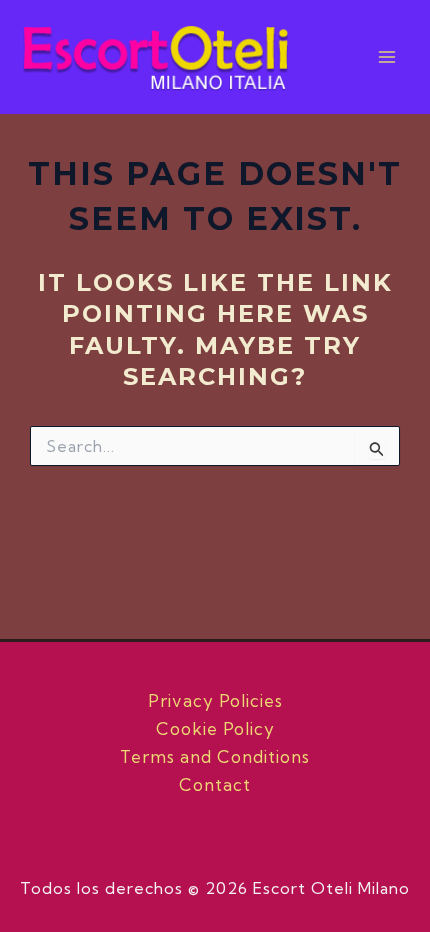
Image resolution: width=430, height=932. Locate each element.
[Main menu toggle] (388, 57)
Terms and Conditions (215, 756)
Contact (215, 784)
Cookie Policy (215, 728)
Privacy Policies (215, 700)
